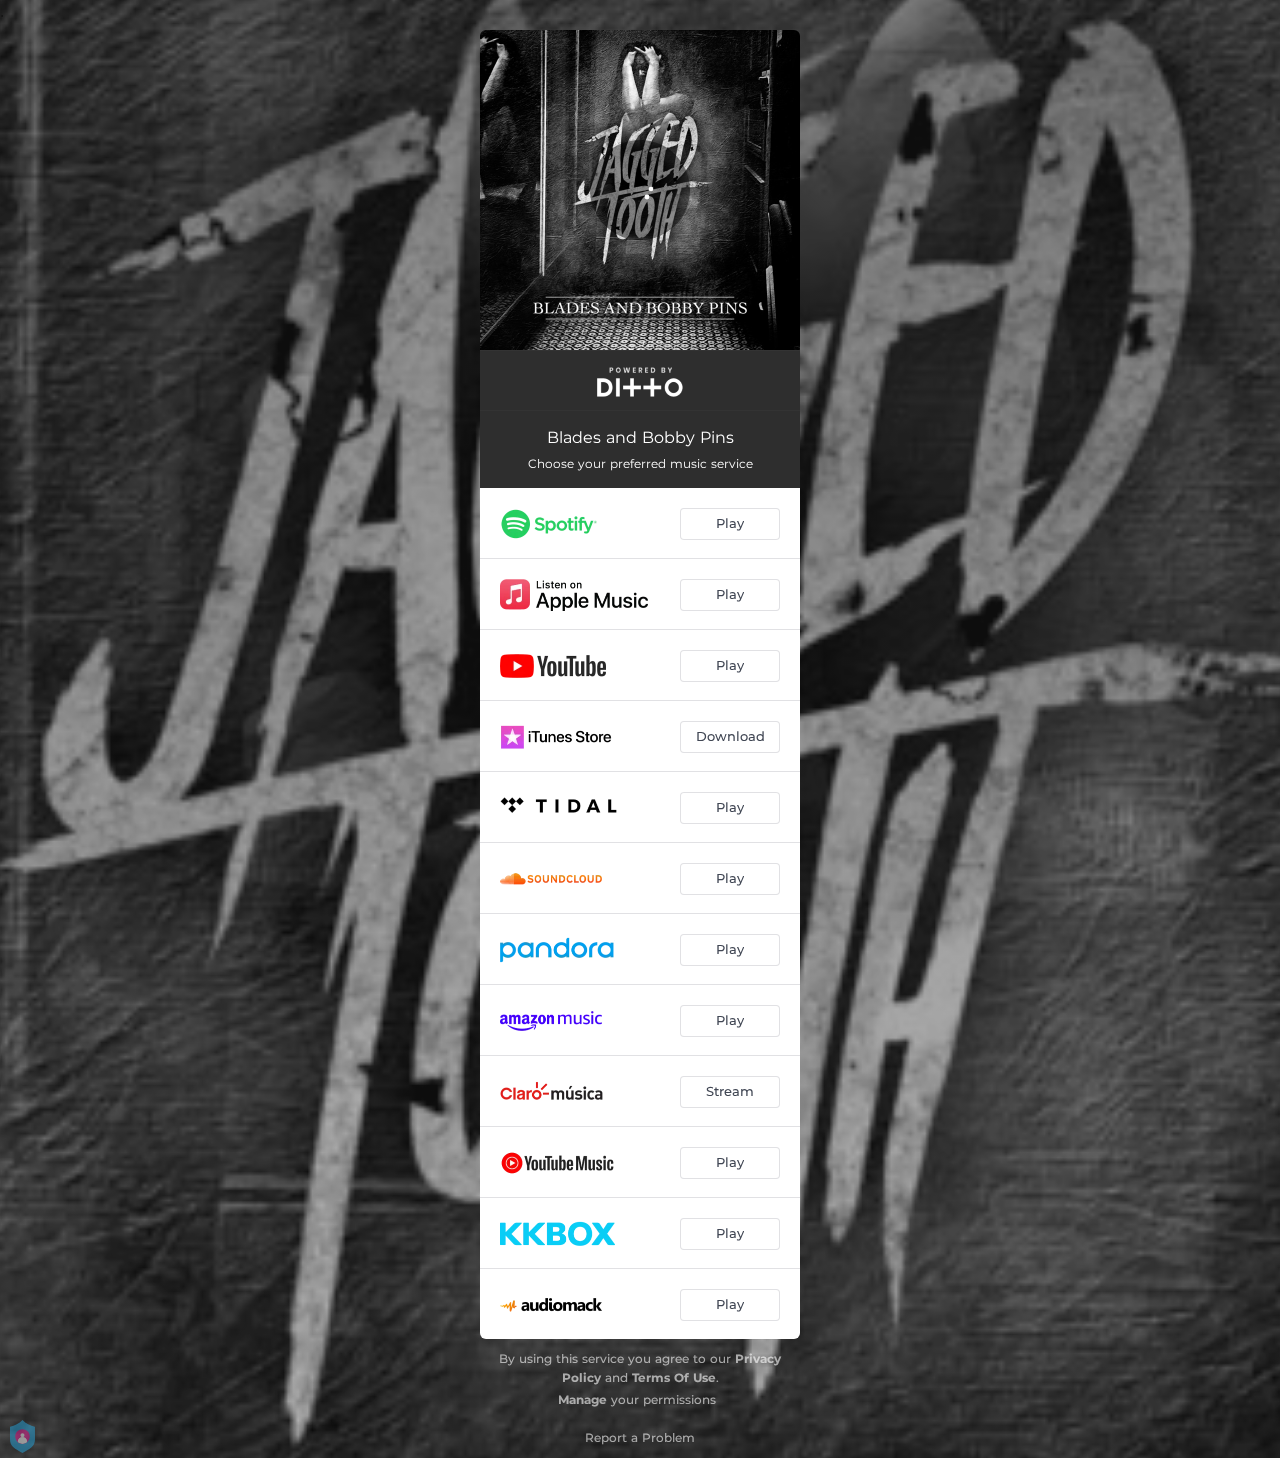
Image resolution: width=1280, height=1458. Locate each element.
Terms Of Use (674, 1377)
